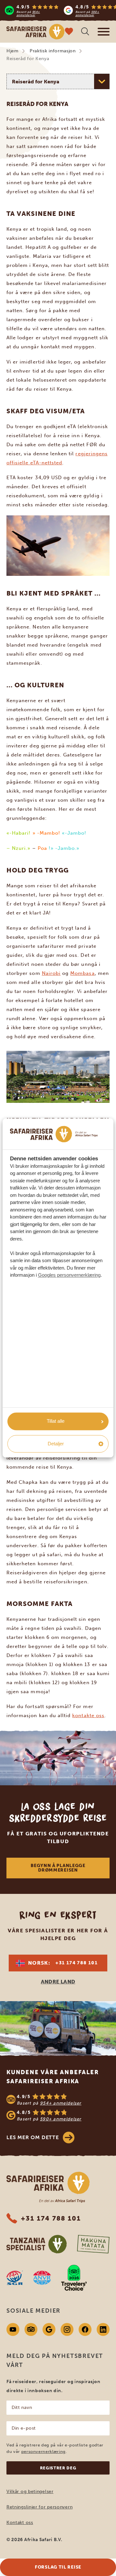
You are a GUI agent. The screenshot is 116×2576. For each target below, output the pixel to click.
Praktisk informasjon (53, 51)
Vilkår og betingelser (30, 2492)
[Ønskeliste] (69, 32)
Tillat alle (56, 1421)
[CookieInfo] (54, 1134)
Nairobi (51, 973)
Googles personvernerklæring (69, 1275)
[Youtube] (13, 2329)
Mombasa (82, 973)
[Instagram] (67, 2329)
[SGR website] (15, 2278)
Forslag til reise (58, 2567)
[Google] (49, 2329)
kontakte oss (88, 1716)
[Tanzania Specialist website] (37, 2244)
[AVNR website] (42, 2278)
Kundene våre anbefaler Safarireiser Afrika (53, 2077)
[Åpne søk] (85, 32)
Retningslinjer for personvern (39, 2507)
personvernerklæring (43, 2451)
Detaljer (56, 1444)
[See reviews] (58, 2107)
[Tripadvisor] (31, 2329)
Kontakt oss (20, 2523)
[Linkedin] (103, 2329)
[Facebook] (85, 2329)
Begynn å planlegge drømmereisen (58, 1868)
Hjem (13, 51)
